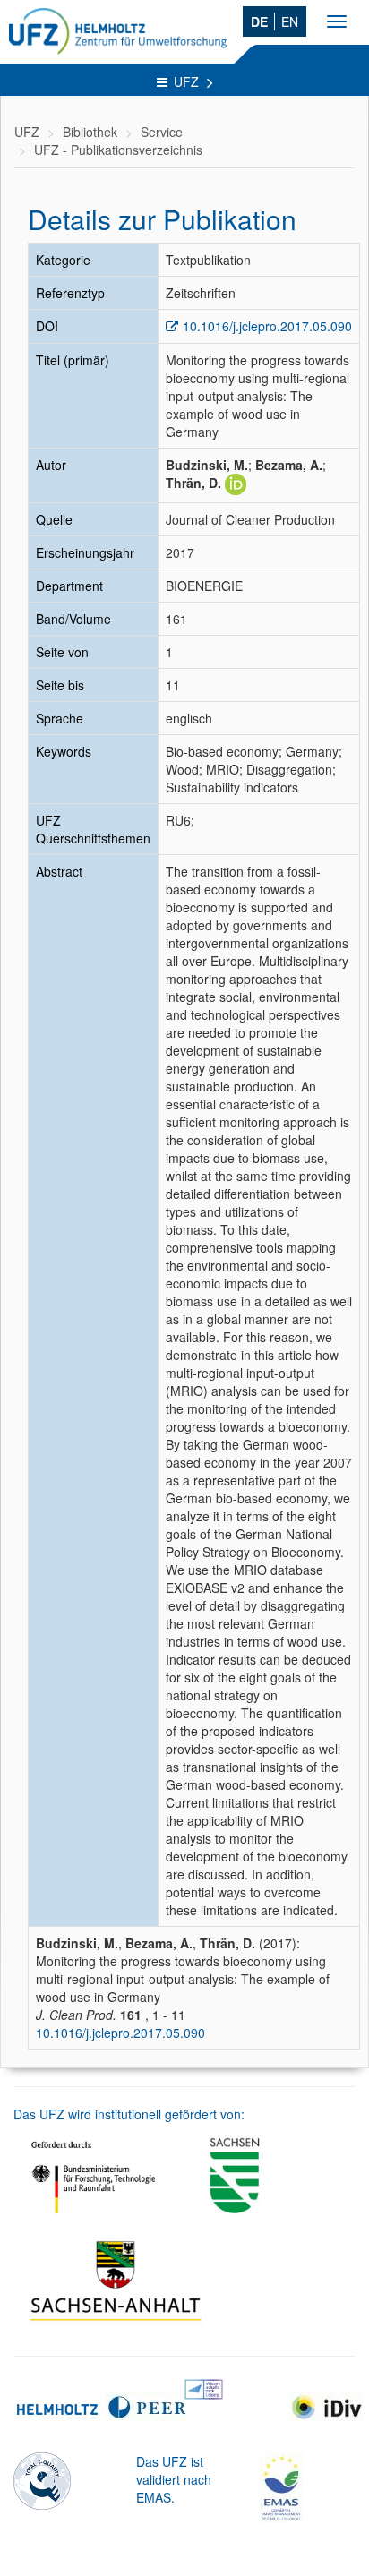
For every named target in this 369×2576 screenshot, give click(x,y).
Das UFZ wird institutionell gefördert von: (129, 2114)
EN (290, 21)
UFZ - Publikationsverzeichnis (118, 150)
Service (162, 132)
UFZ (188, 81)
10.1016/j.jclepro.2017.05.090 (267, 326)
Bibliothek (90, 132)
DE (259, 21)
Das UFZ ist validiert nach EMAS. (174, 2479)
